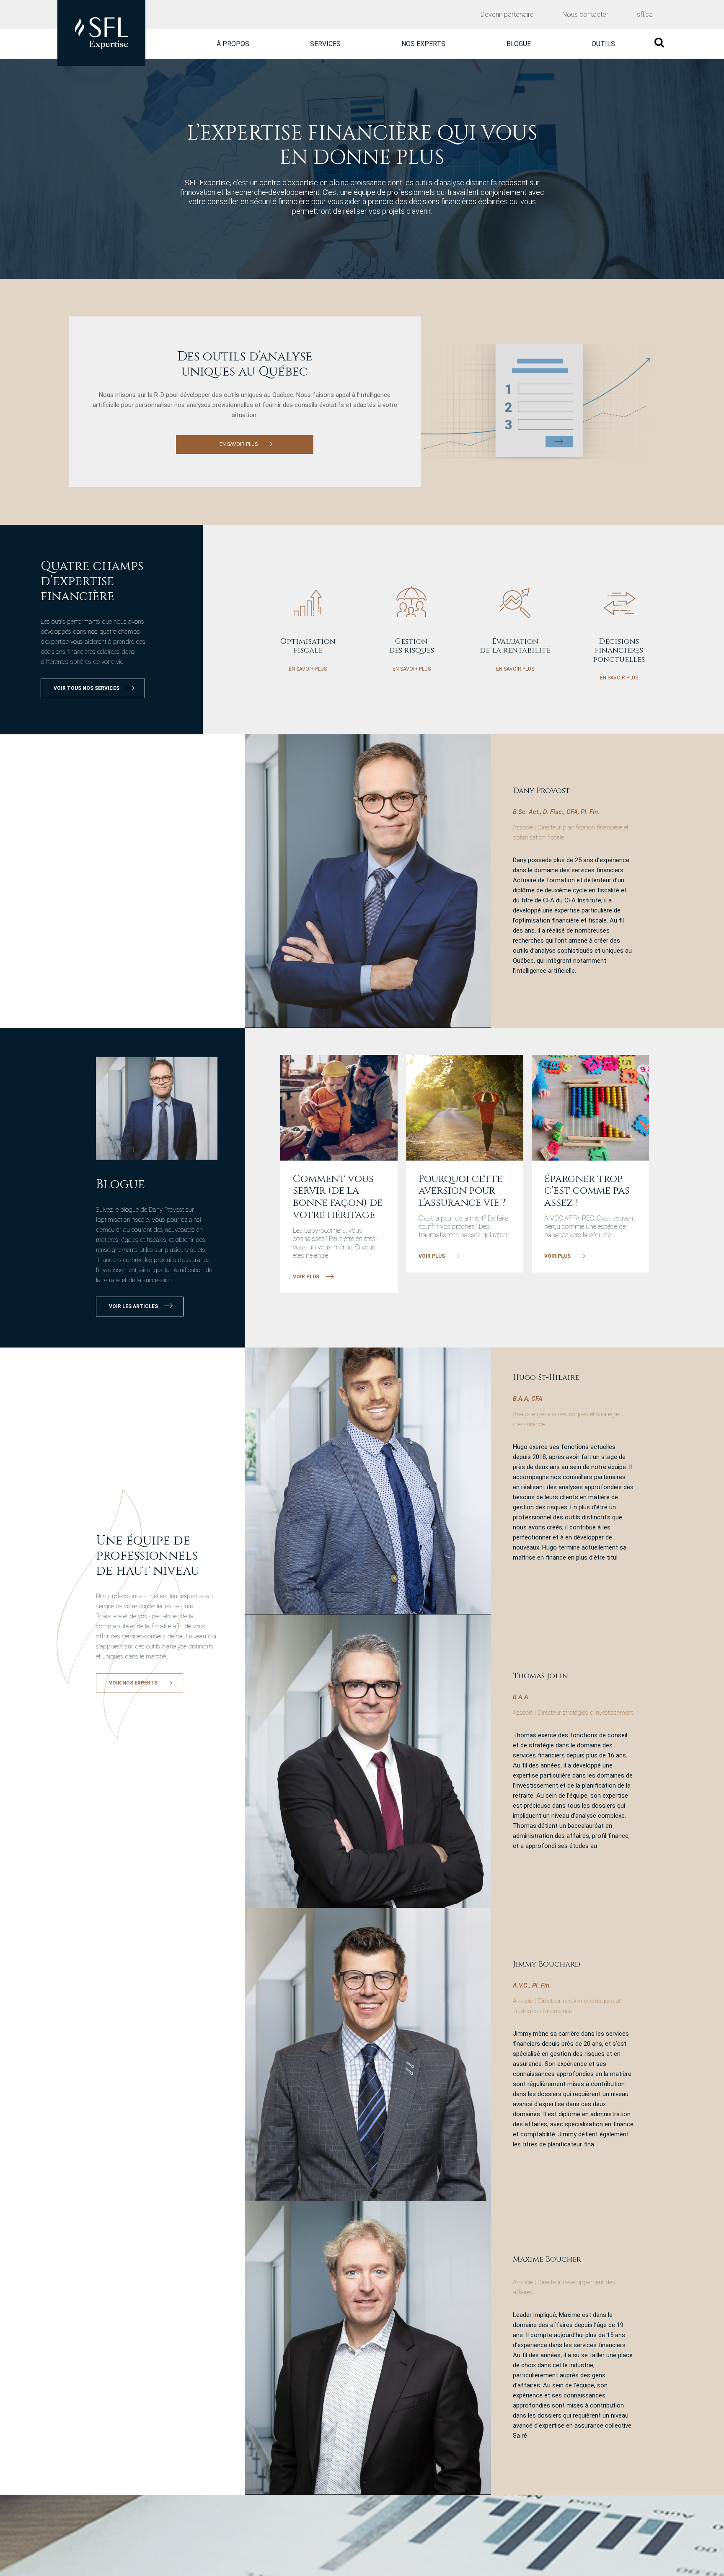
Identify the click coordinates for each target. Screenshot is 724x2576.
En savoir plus (308, 669)
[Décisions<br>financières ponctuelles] (619, 607)
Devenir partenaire (507, 14)
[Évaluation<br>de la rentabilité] (515, 607)
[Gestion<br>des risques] (412, 607)
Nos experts (423, 44)
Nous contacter (585, 14)
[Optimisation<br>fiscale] (308, 607)
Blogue (519, 44)
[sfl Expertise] (101, 33)
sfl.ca (645, 14)
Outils (603, 44)
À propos (233, 44)
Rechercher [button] (659, 43)
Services (325, 44)
